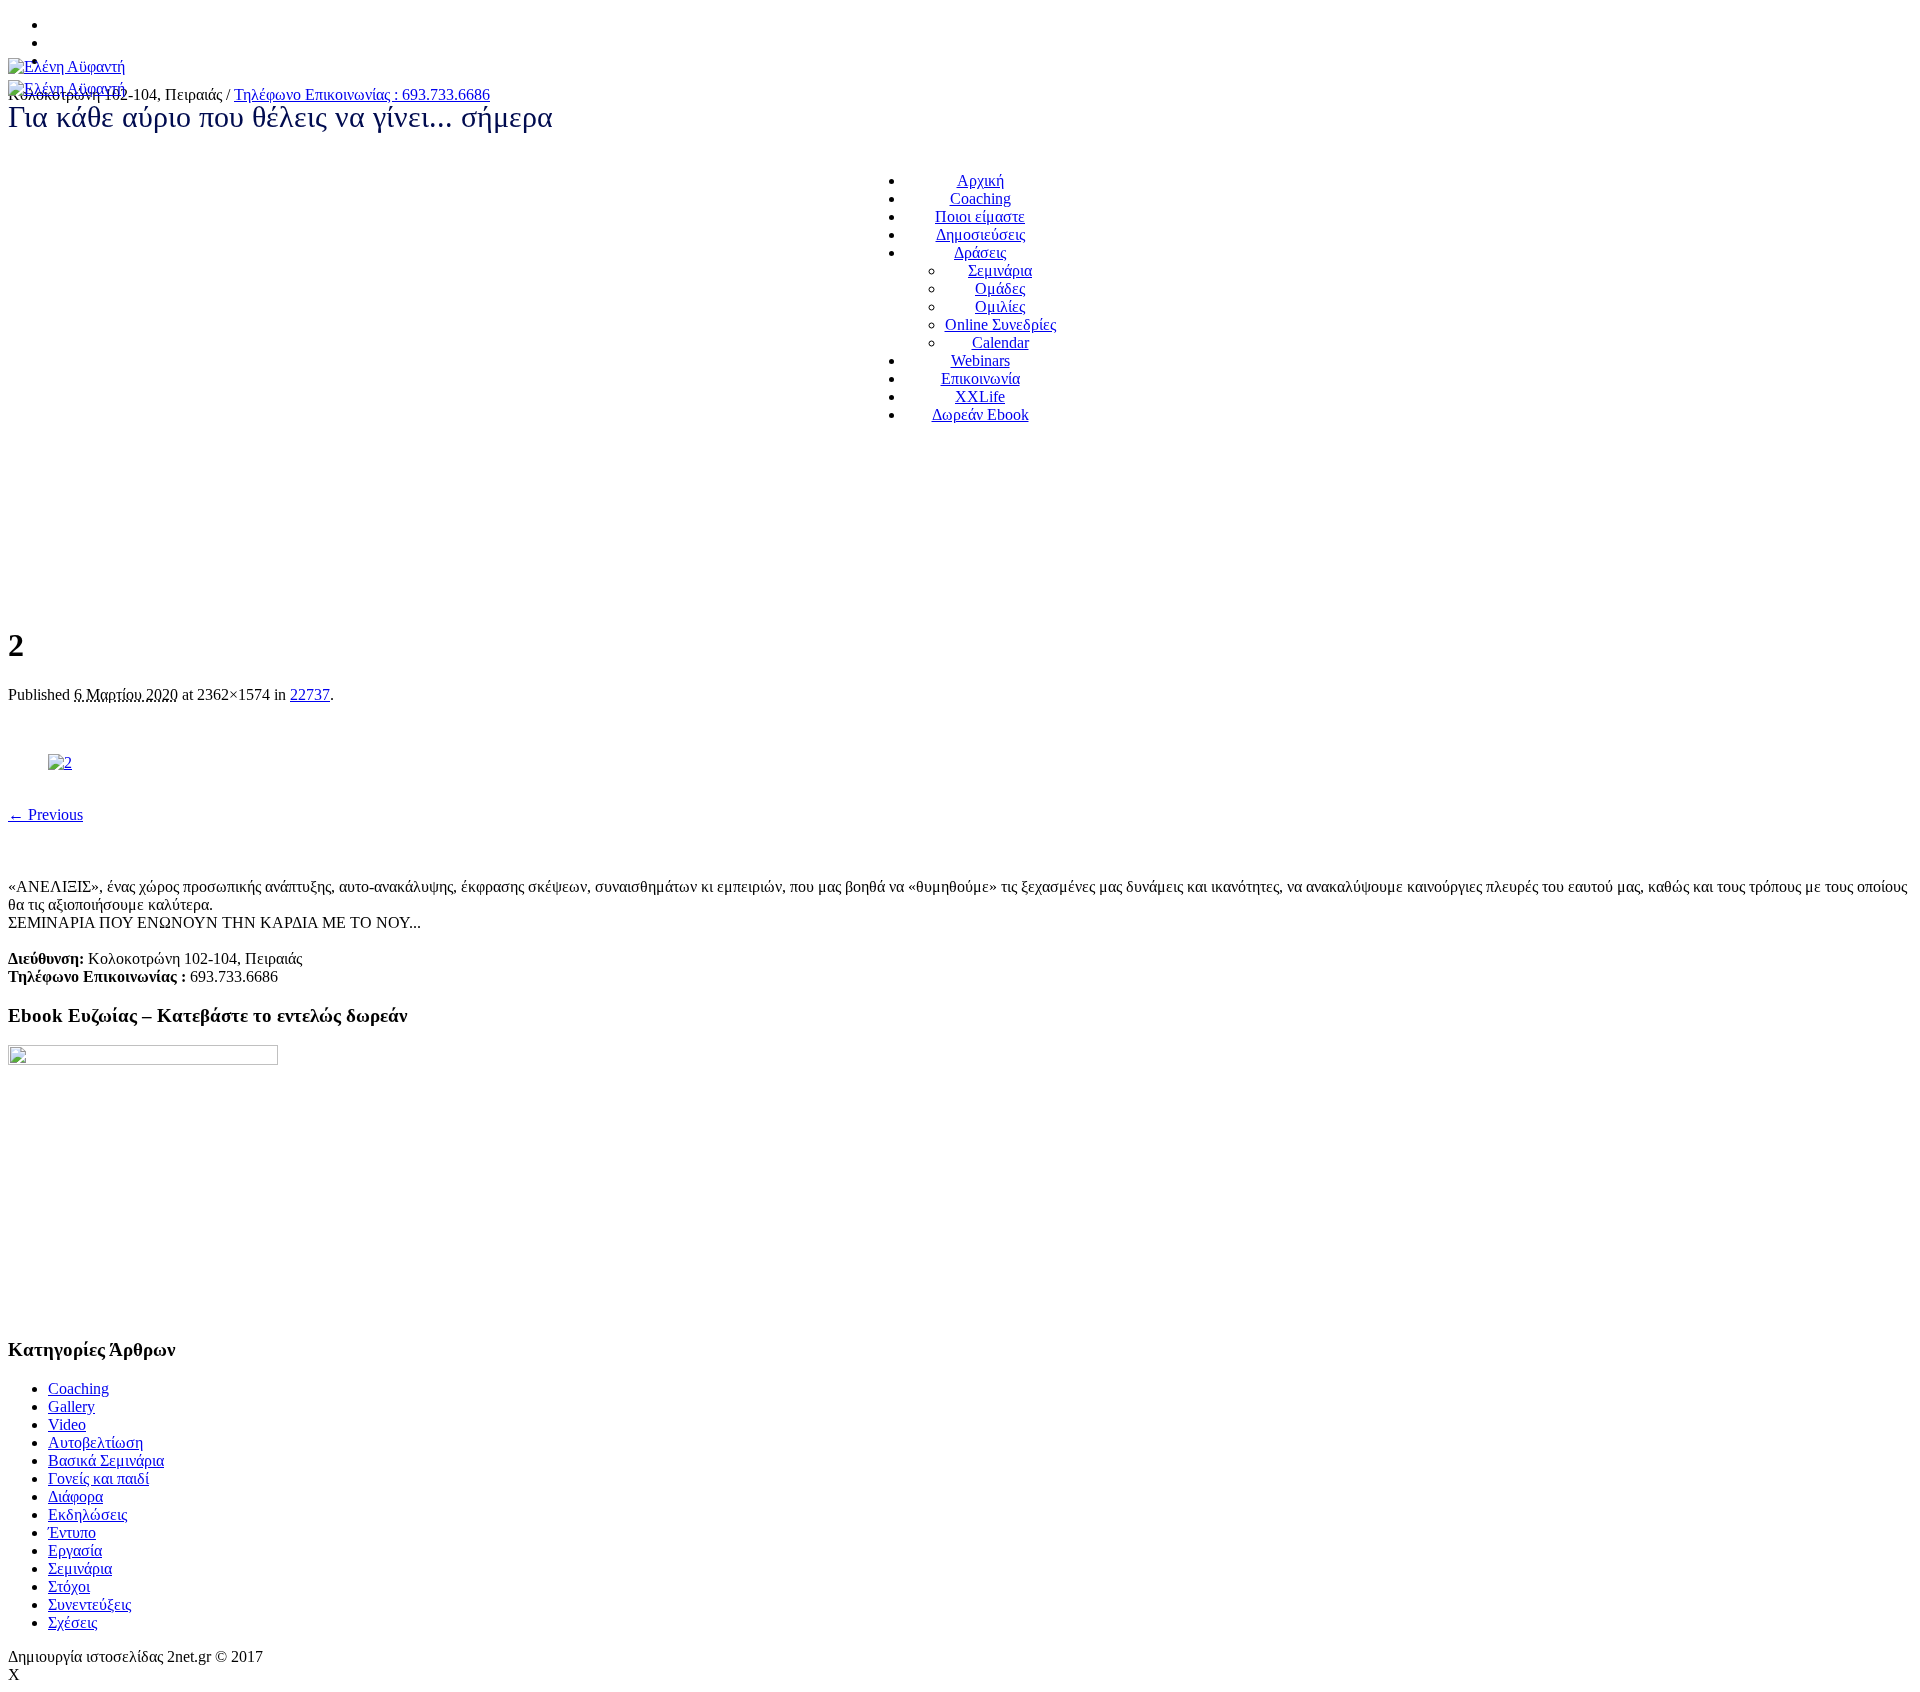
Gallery (71, 1406)
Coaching (78, 1388)
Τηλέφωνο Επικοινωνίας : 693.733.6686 (362, 94)
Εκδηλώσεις (87, 1514)
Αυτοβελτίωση (95, 1442)
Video (67, 1424)
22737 (310, 694)
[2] (60, 762)
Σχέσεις (72, 1622)
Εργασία (75, 1550)
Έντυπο (72, 1532)
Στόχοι (69, 1586)
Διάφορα (75, 1496)
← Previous (45, 814)
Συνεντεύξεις (89, 1604)
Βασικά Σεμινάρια (106, 1460)
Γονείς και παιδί (98, 1478)
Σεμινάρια (80, 1568)
